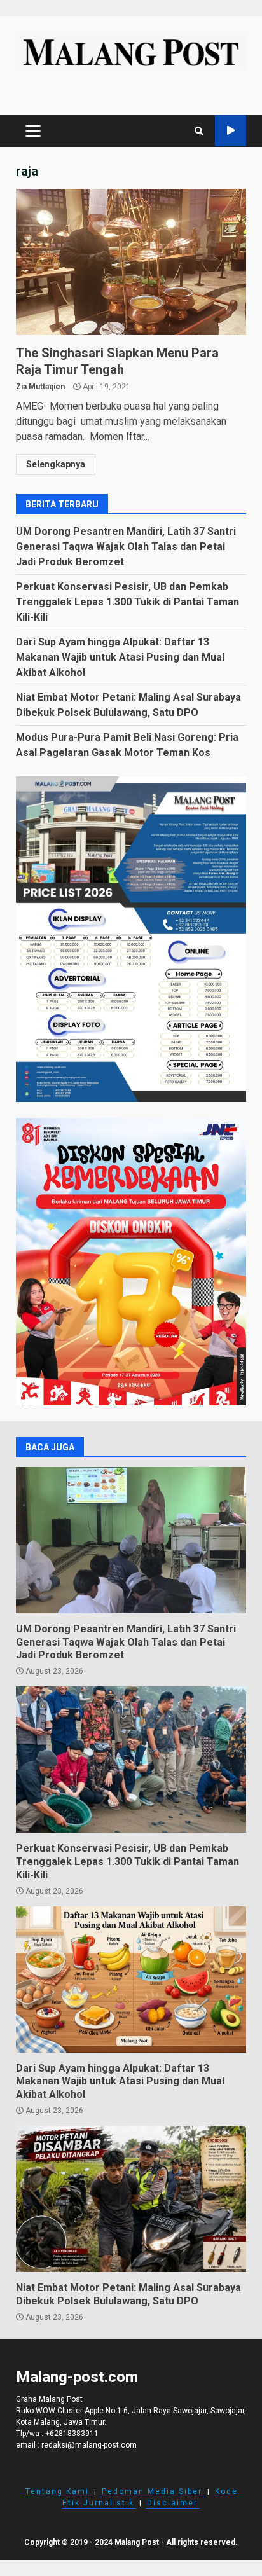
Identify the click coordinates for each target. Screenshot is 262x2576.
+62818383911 (72, 2434)
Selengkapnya (56, 464)
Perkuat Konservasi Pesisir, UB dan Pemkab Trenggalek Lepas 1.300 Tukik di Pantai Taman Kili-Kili (128, 602)
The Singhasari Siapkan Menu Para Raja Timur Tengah (131, 262)
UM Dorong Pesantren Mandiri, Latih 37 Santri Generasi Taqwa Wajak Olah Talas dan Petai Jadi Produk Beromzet (126, 547)
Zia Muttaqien (40, 387)
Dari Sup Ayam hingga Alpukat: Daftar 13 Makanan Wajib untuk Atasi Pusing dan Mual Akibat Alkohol (120, 657)
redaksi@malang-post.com (89, 2445)
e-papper (231, 131)
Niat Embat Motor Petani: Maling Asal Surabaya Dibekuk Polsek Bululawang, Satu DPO (131, 2199)
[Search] (199, 131)
